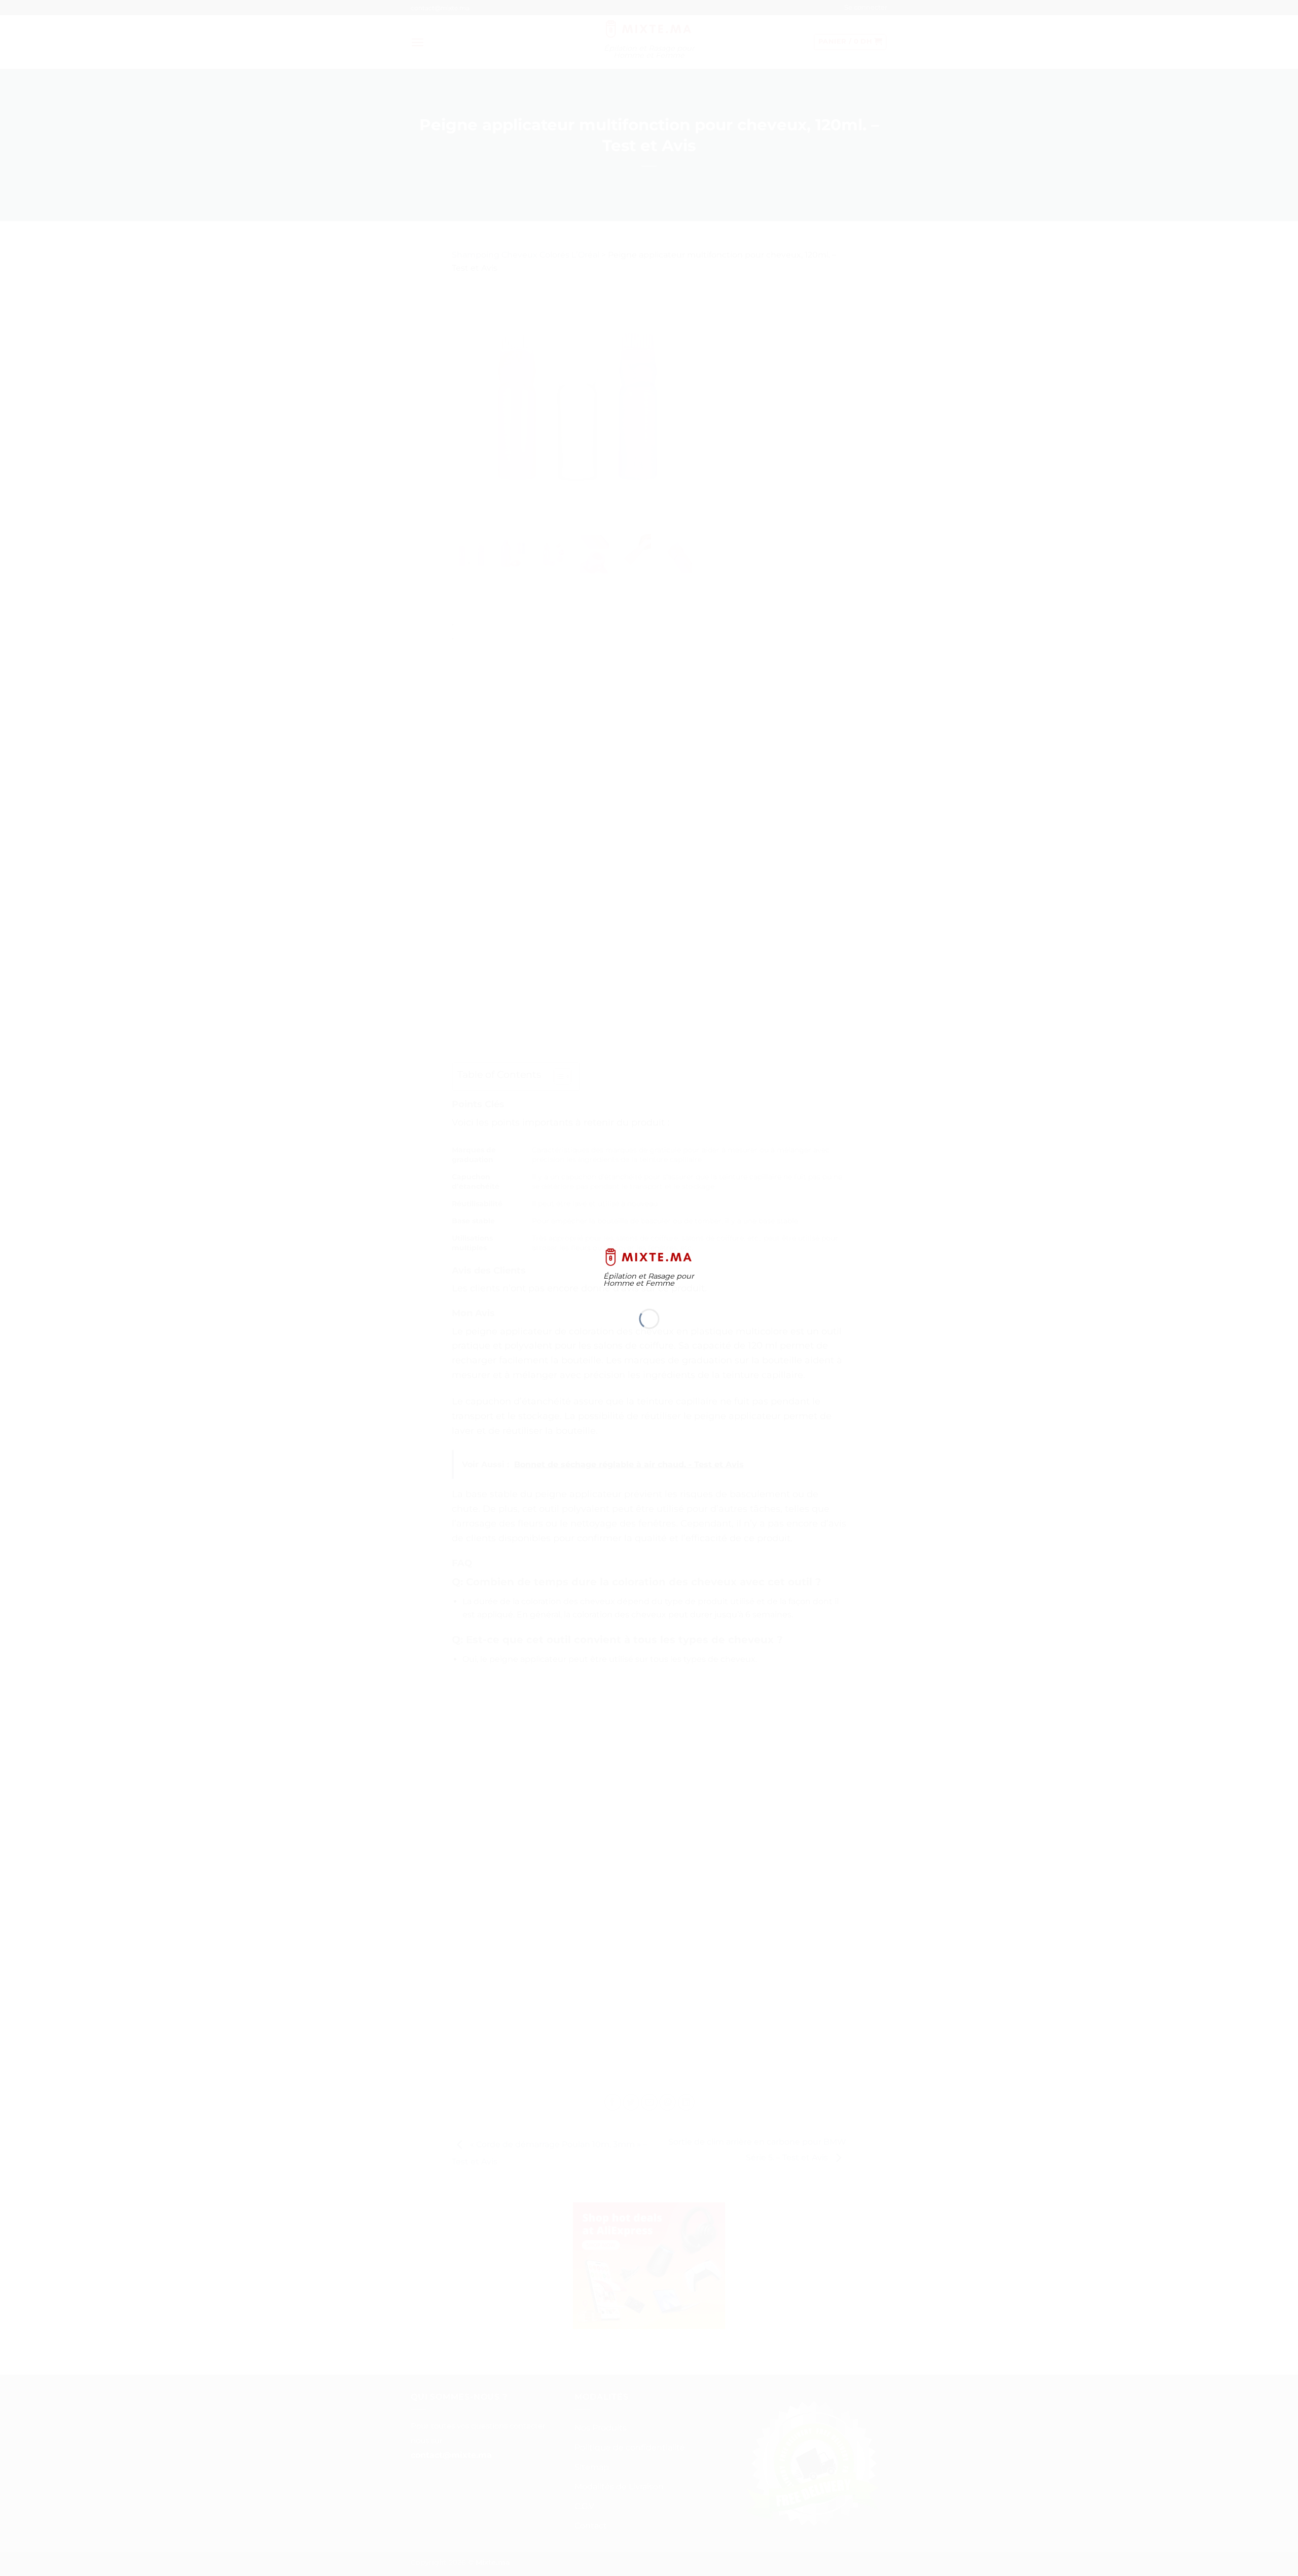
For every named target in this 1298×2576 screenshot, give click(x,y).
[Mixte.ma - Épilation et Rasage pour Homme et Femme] (649, 1256)
